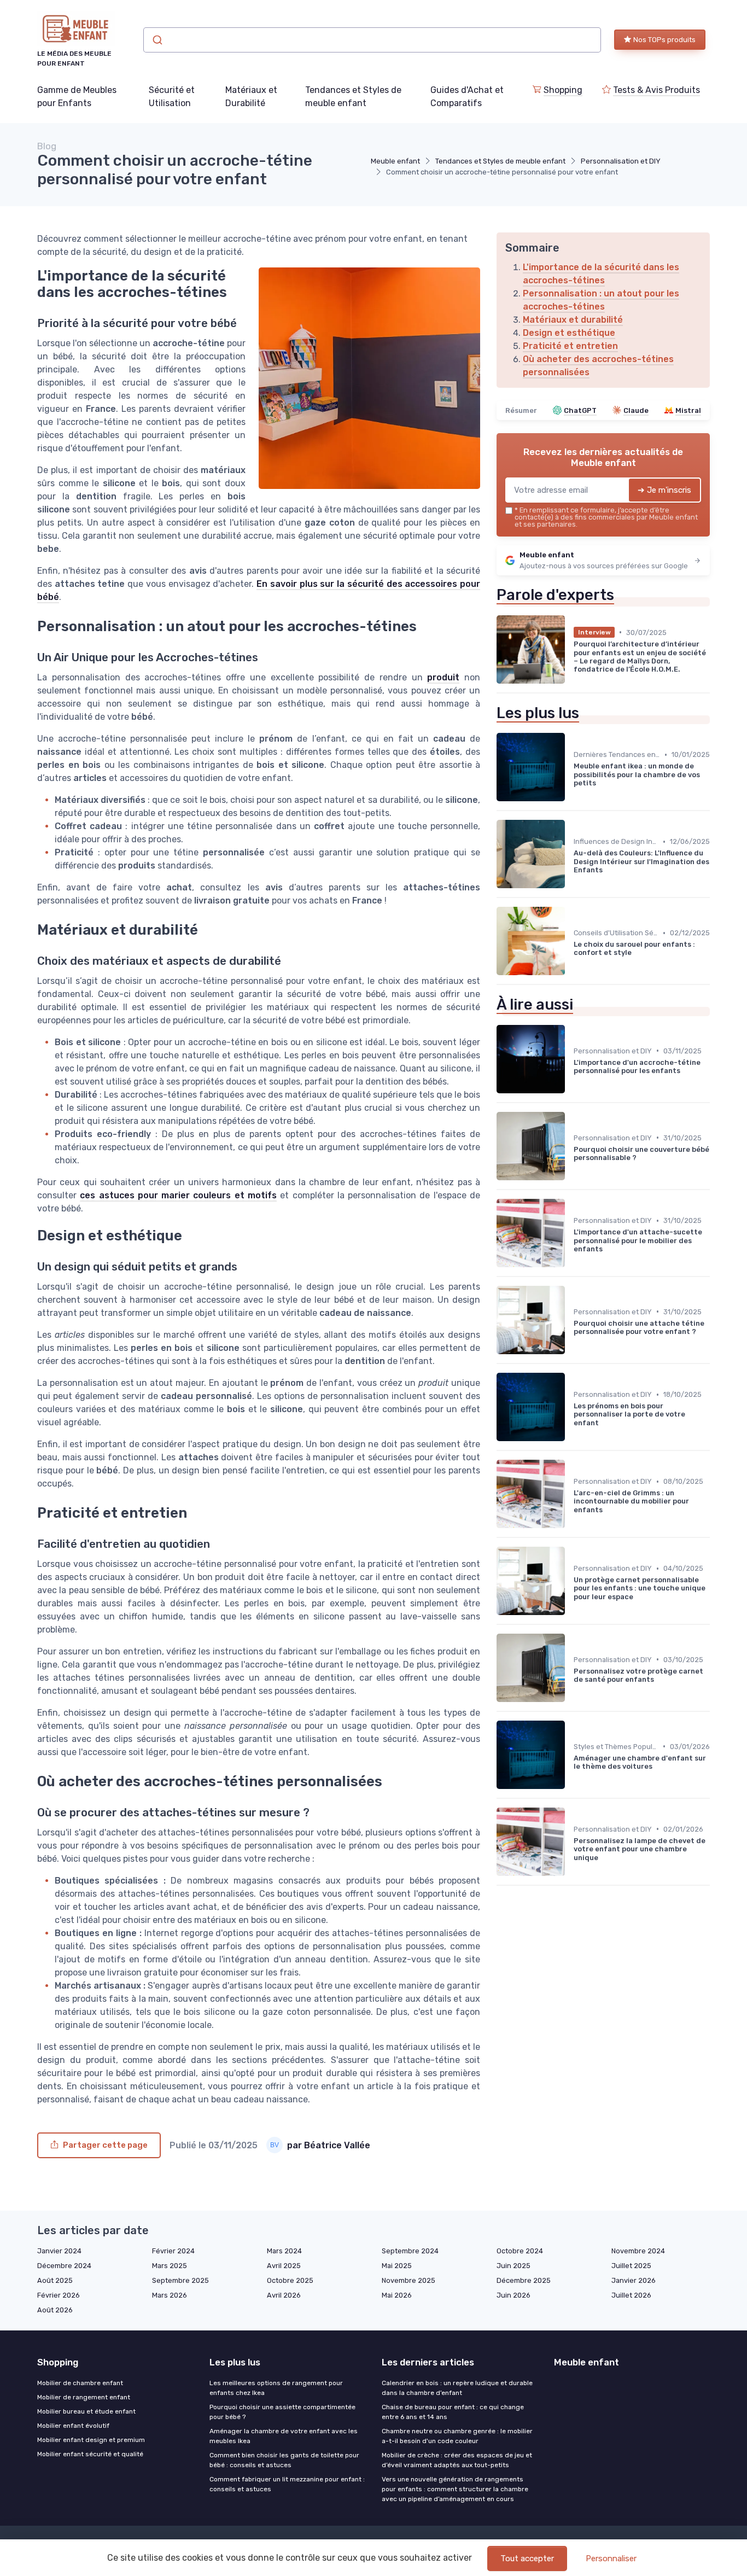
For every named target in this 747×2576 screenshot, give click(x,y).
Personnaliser (611, 2558)
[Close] (571, 1257)
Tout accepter (527, 2558)
